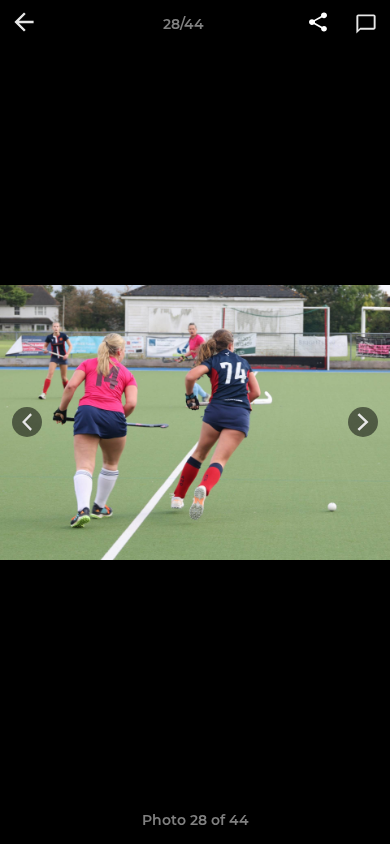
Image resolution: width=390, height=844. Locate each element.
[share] (318, 24)
